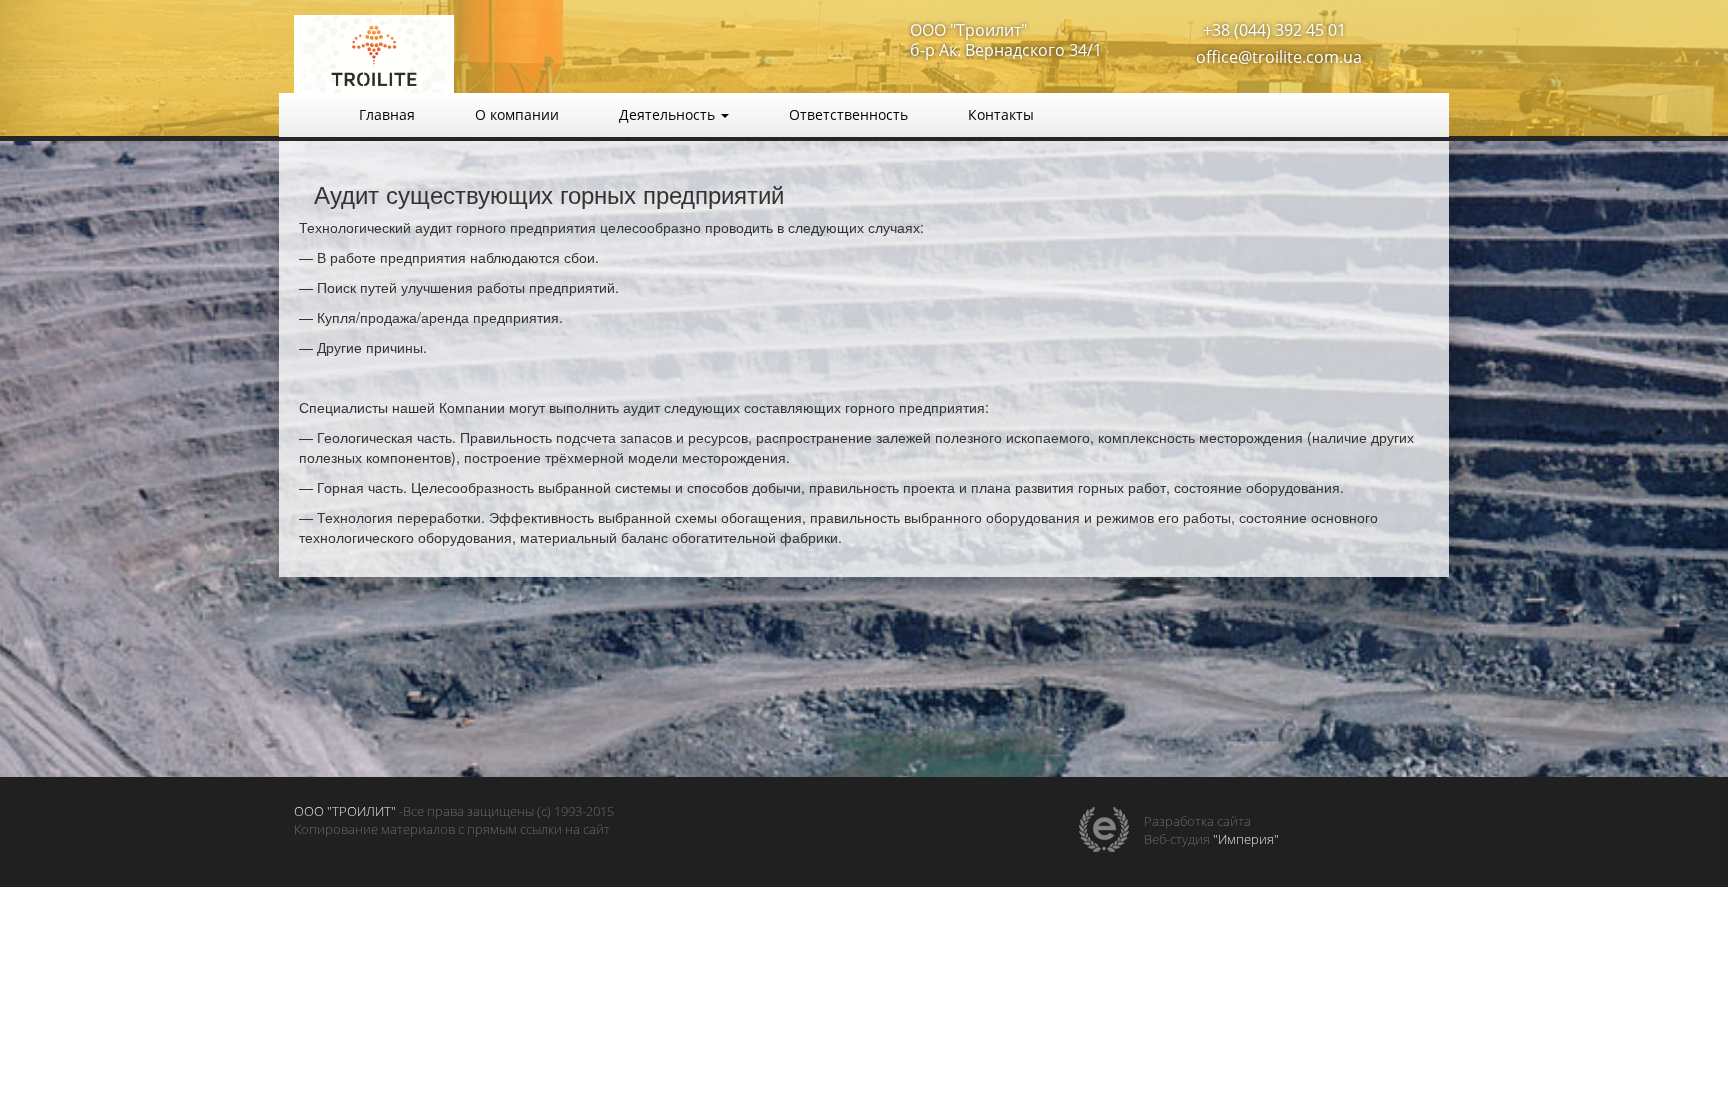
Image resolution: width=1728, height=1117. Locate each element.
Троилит (474, 55)
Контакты (1001, 114)
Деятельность (669, 114)
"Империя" (1246, 839)
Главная (387, 114)
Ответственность (848, 114)
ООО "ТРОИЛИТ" (345, 811)
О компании (517, 114)
